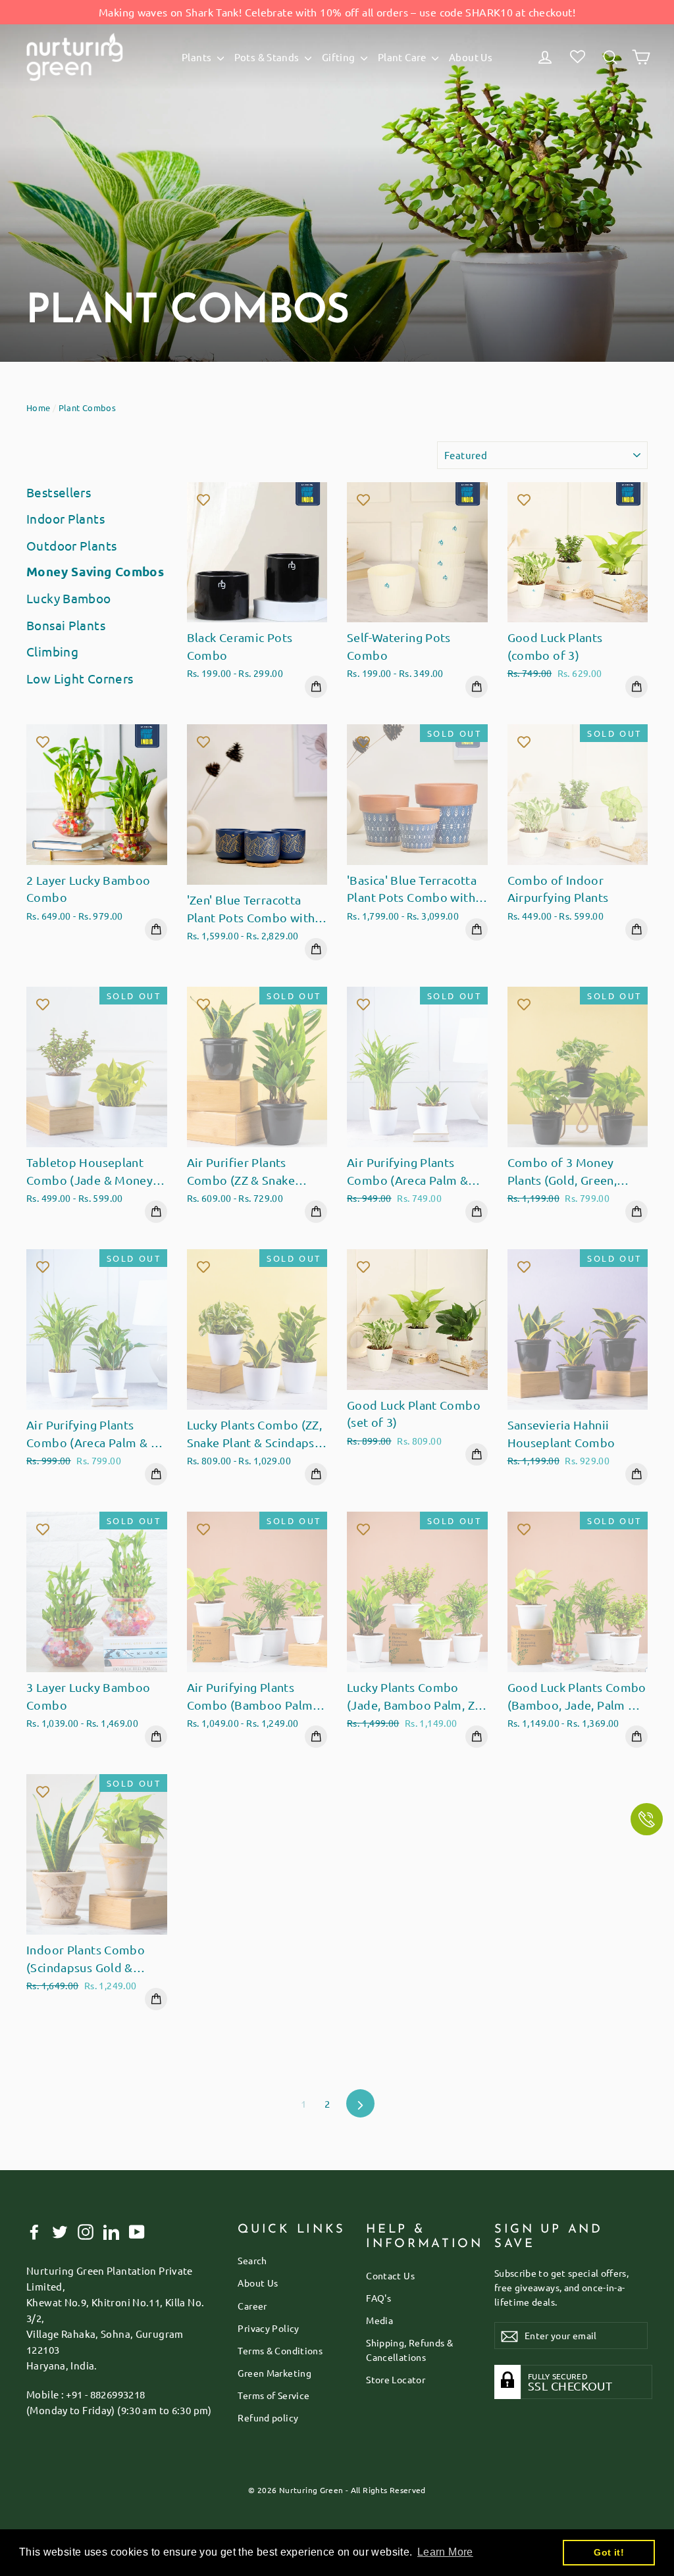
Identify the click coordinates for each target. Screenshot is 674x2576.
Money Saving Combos (95, 571)
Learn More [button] (445, 2552)
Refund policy (268, 2417)
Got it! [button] (609, 2552)
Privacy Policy (268, 2328)
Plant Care (403, 57)
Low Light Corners (80, 678)
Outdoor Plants (71, 545)
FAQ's (378, 2298)
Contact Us (390, 2275)
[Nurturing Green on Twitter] (60, 2231)
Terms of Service (273, 2395)
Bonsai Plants (66, 625)
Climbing (52, 651)
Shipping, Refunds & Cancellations (409, 2350)
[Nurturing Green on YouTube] (137, 2231)
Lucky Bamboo (69, 598)
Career (252, 2306)
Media (379, 2320)
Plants (198, 57)
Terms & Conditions (280, 2350)
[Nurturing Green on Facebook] (34, 2231)
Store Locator (396, 2379)
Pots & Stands (268, 57)
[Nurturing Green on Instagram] (86, 2231)
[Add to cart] (316, 687)
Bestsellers (59, 492)
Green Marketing (274, 2373)
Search (252, 2260)
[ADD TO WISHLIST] (203, 499)
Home (39, 408)
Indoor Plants (65, 518)
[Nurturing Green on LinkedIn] (111, 2231)
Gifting (340, 57)
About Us (471, 57)
